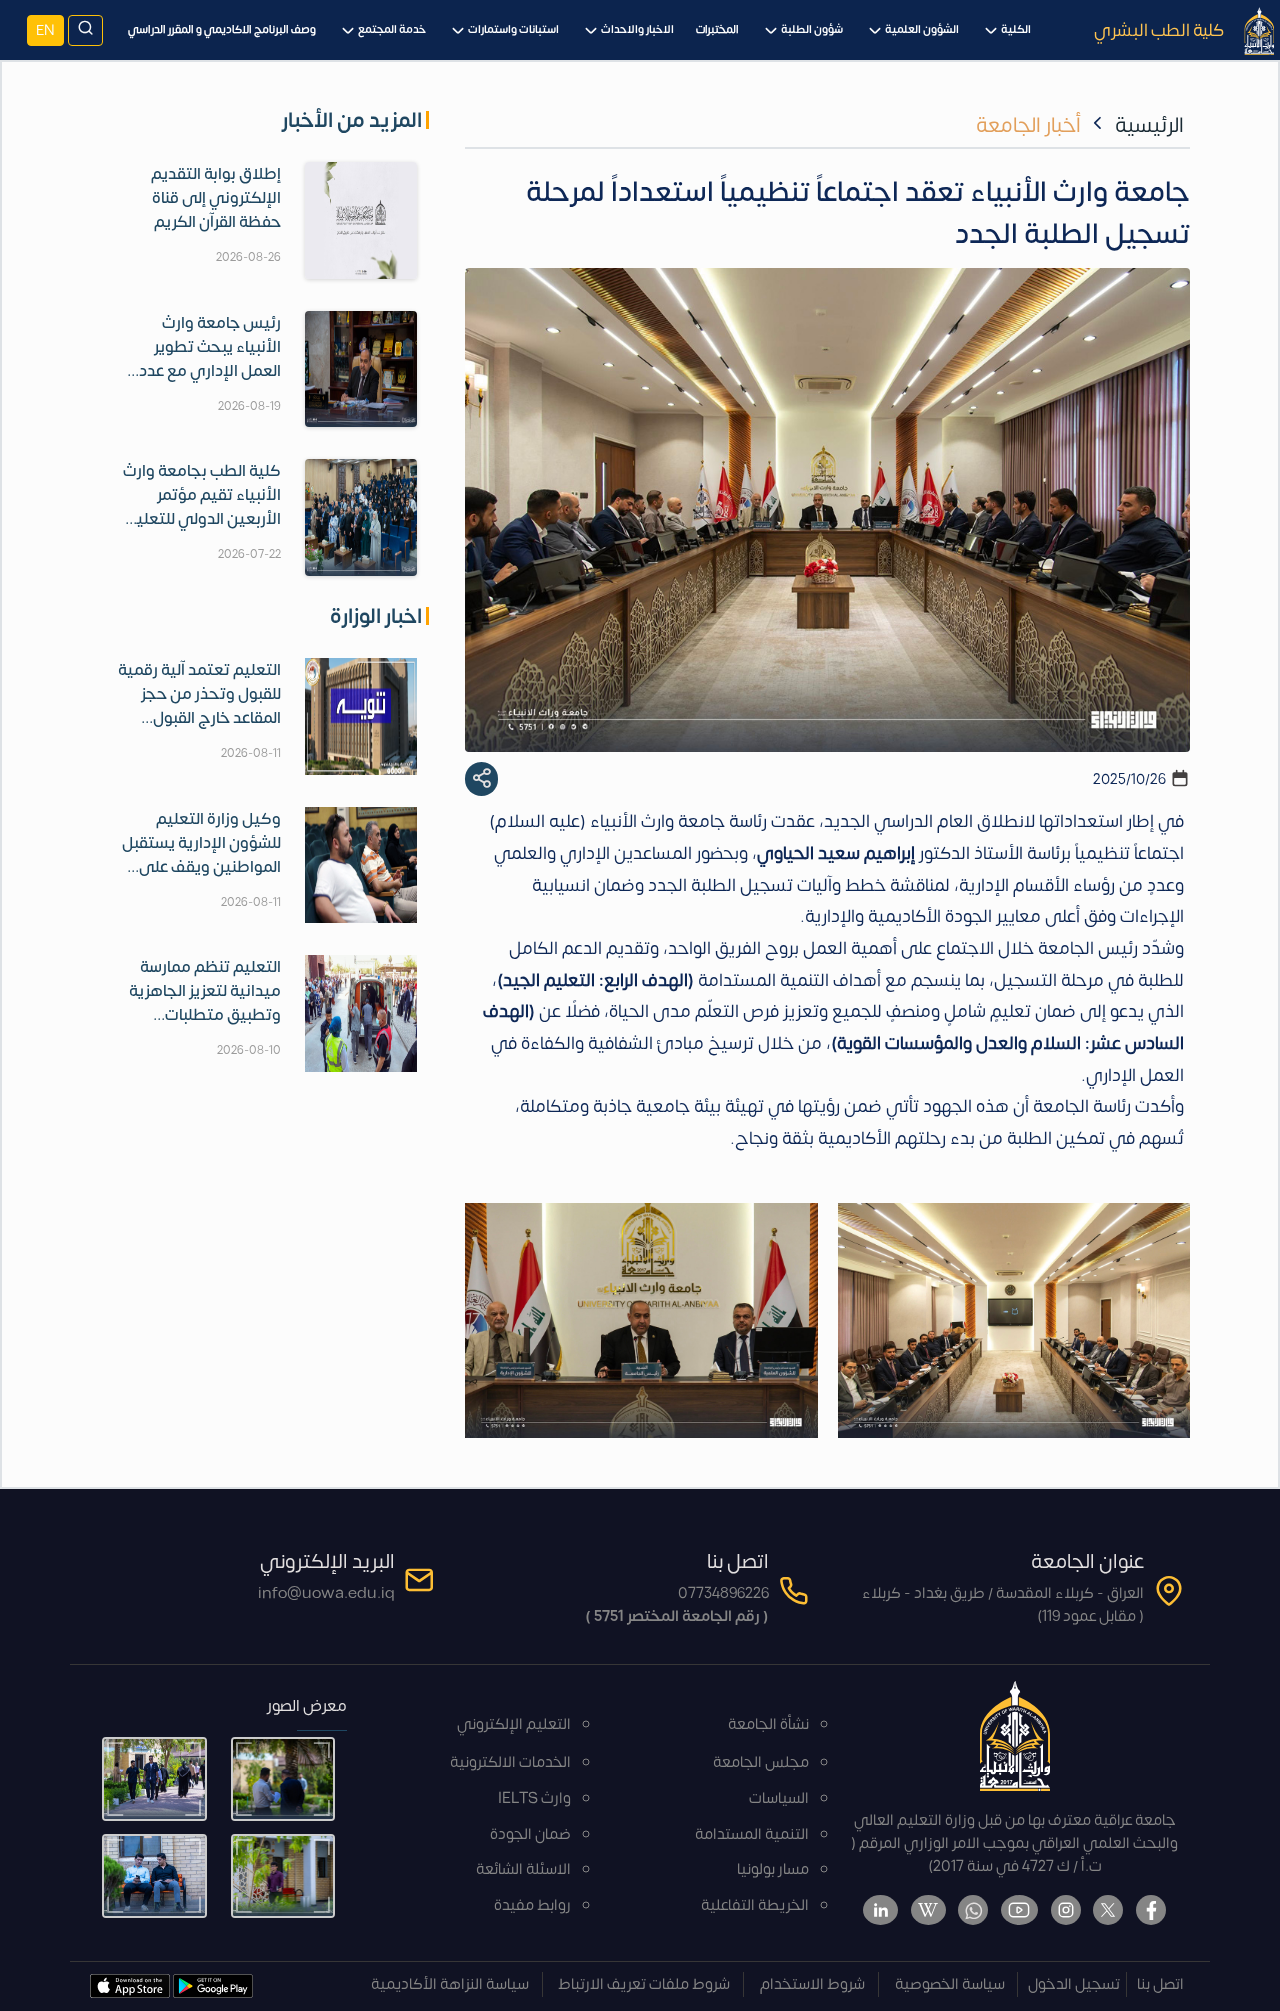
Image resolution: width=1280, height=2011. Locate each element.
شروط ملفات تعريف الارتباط (644, 1984)
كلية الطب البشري (1159, 30)
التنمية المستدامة (752, 1834)
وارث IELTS (534, 1798)
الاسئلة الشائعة (523, 1869)
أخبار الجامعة (1028, 125)
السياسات (779, 1798)
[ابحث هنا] (85, 30)
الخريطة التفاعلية (755, 1905)
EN (45, 30)
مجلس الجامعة (761, 1762)
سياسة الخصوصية (950, 1984)
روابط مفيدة (532, 1905)
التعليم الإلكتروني (514, 1724)
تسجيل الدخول (1074, 1984)
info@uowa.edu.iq (326, 1593)
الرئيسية (1149, 125)
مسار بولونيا (773, 1869)
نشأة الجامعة (768, 1724)
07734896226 (723, 1593)
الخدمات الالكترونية (510, 1762)
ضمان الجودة (530, 1834)
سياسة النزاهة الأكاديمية (450, 1984)
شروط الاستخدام (812, 1984)
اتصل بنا (1160, 1984)
